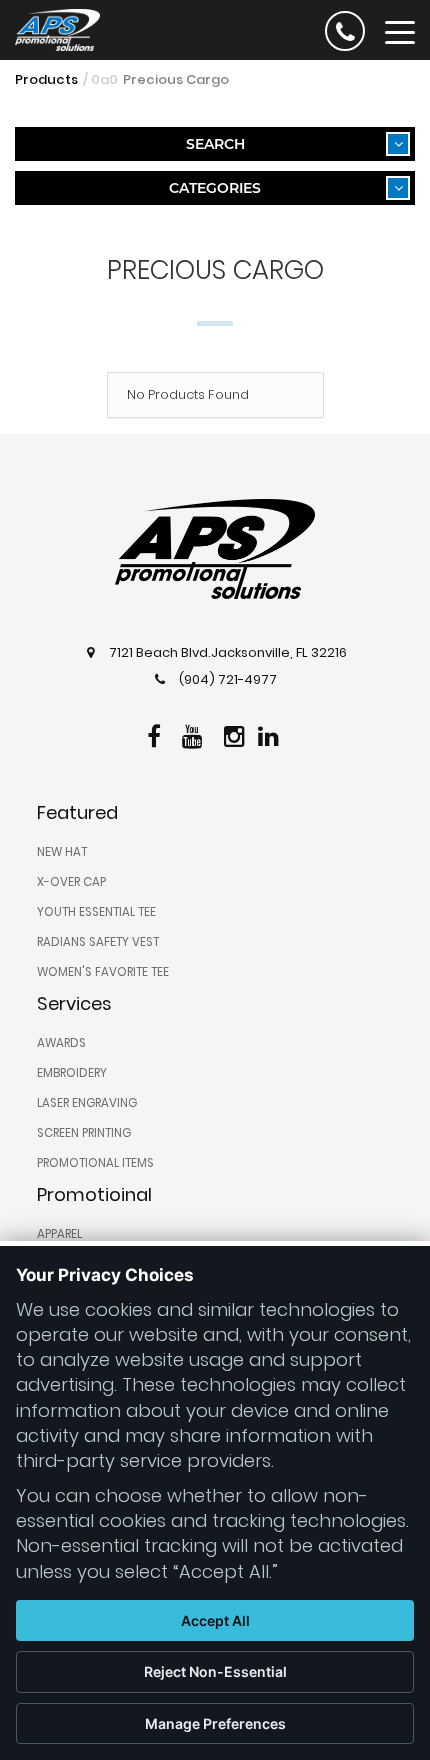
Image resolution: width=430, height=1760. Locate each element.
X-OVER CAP (71, 882)
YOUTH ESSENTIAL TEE (96, 912)
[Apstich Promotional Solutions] (50, 28)
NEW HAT (62, 852)
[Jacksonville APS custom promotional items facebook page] (156, 733)
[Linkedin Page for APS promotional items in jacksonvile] (271, 733)
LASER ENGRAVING (87, 1103)
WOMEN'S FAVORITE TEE (103, 972)
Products (46, 79)
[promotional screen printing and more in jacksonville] (215, 549)
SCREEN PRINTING (84, 1133)
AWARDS (61, 1043)
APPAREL (59, 1234)
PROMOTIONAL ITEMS (95, 1163)
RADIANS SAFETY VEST (98, 942)
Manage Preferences (215, 1723)
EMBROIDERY (72, 1073)
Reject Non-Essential (215, 1671)
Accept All (215, 1620)
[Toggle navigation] (400, 31)
